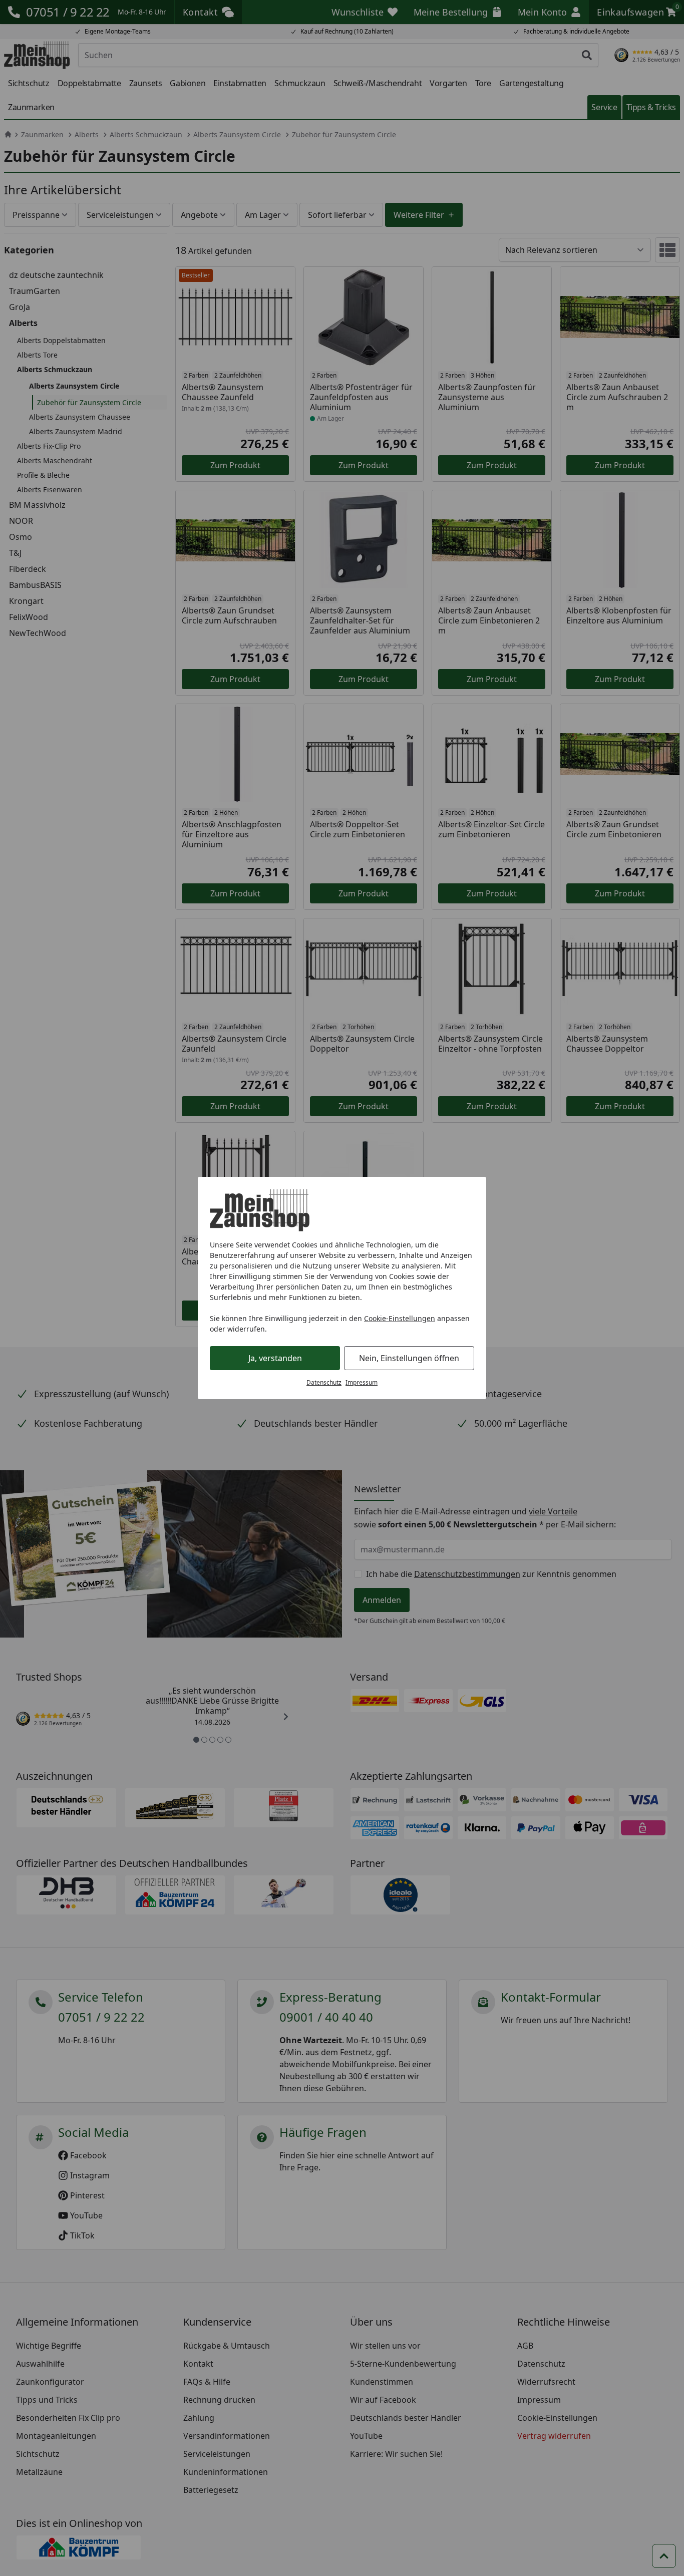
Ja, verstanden (275, 1358)
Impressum (362, 1382)
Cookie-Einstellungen (400, 1318)
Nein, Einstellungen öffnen (409, 1358)
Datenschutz (324, 1382)
